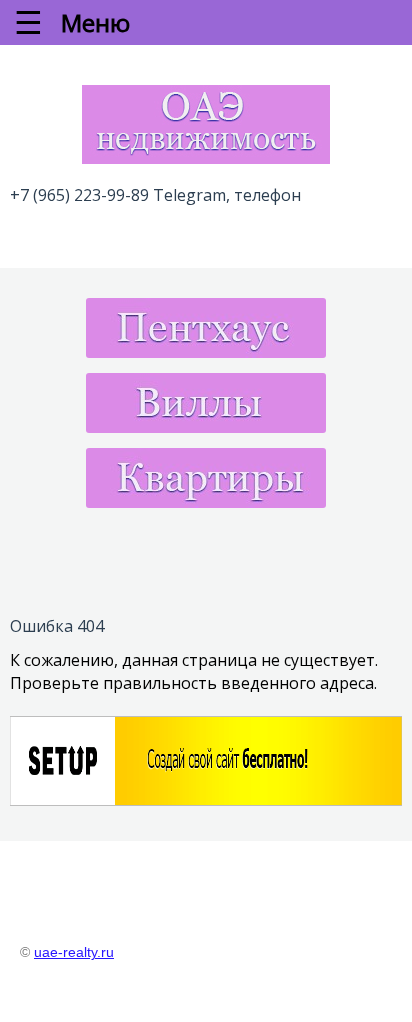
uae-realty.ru (74, 952)
